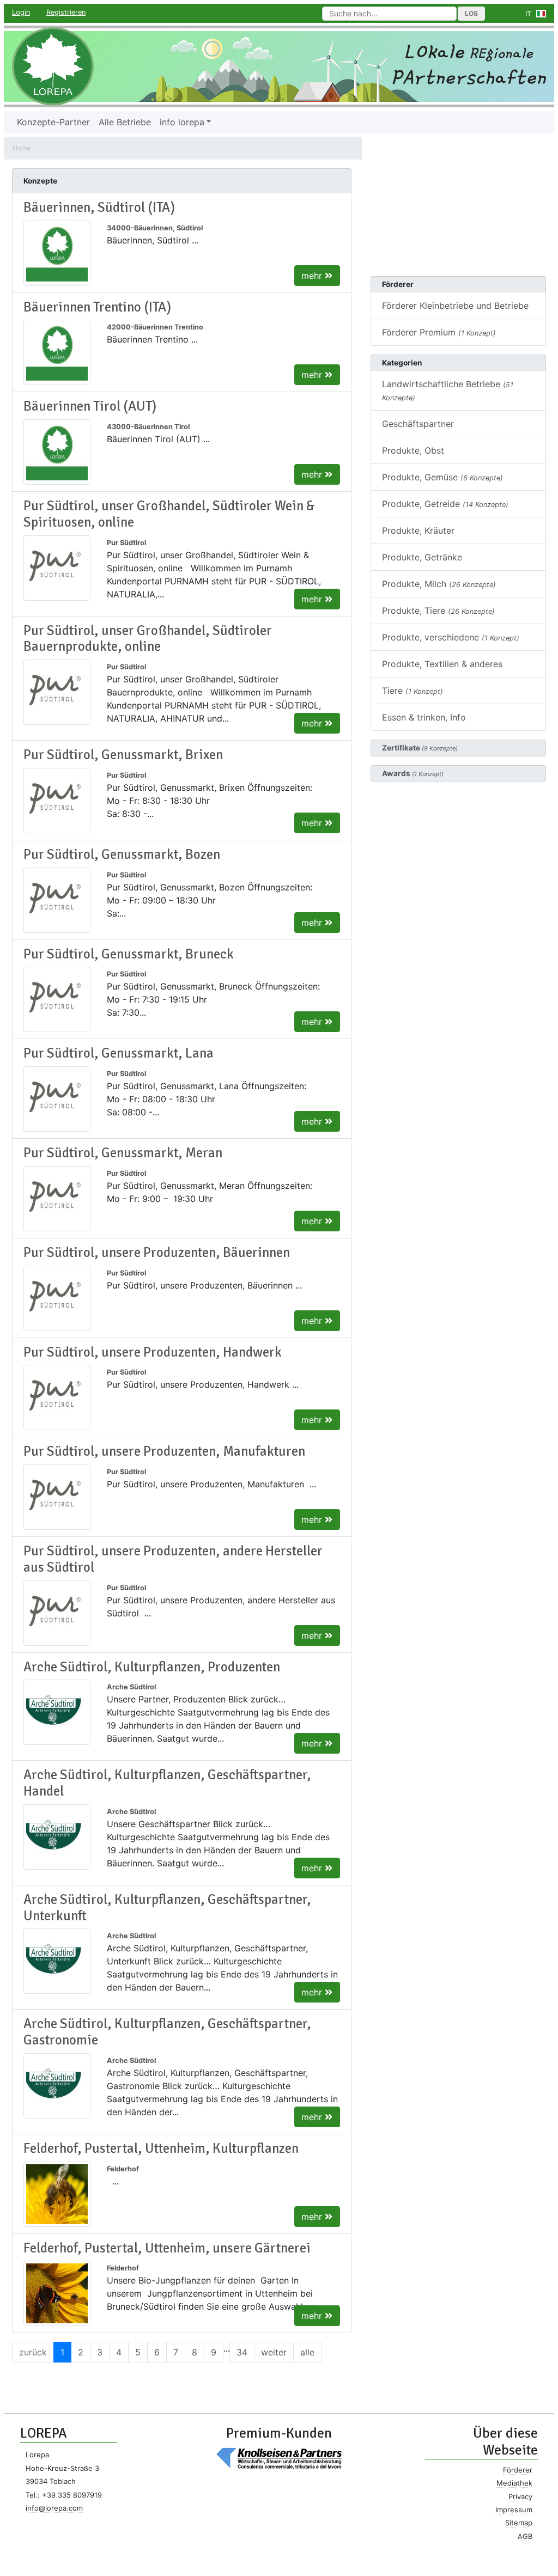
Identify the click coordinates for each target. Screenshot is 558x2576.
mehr (313, 276)
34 (242, 2352)
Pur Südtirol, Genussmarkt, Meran (123, 1153)
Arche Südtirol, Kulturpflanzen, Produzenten (152, 1667)
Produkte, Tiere (438, 611)
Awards (413, 773)
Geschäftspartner (418, 424)
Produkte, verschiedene (451, 637)
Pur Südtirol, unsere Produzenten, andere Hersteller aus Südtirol (173, 1559)
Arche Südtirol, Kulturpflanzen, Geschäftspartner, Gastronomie (167, 2032)
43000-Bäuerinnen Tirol (148, 427)
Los (471, 13)
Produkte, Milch (439, 584)
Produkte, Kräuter (418, 530)
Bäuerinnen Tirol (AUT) (90, 406)
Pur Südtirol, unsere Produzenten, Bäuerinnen (157, 1253)
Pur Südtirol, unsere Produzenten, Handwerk (153, 1352)
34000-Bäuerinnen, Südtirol (155, 228)
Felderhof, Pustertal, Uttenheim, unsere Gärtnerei (167, 2248)
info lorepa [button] (182, 122)
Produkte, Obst (413, 450)
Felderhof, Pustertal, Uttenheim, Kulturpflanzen (161, 2148)
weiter (274, 2352)
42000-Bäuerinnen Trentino (155, 327)
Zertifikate (420, 748)
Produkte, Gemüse (442, 477)
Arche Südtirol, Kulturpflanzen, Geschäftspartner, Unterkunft (167, 1908)
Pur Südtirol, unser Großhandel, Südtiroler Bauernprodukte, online (148, 639)
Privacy (520, 2496)
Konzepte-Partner (53, 122)
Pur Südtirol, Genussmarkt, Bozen (122, 854)
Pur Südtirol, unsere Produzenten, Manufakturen (164, 1451)
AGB (525, 2536)
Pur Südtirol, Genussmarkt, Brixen (123, 755)
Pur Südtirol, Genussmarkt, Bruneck (129, 954)
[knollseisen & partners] (279, 2458)
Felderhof (123, 2169)
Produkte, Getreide (445, 504)
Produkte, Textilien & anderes (442, 664)
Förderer (518, 2470)
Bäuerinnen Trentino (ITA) (97, 307)
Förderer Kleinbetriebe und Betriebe (455, 306)
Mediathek (514, 2483)
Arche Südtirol (131, 1687)
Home (22, 148)
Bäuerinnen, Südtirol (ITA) (99, 207)
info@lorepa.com (54, 2508)
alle (307, 2352)
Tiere (413, 691)
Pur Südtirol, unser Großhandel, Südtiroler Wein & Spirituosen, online (169, 514)
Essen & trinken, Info (424, 717)
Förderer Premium (439, 332)
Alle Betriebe (125, 122)
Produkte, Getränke (422, 557)
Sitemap (519, 2523)
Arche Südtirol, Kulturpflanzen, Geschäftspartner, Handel (167, 1783)
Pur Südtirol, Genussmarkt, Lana (119, 1053)
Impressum (514, 2510)
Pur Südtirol (126, 543)
